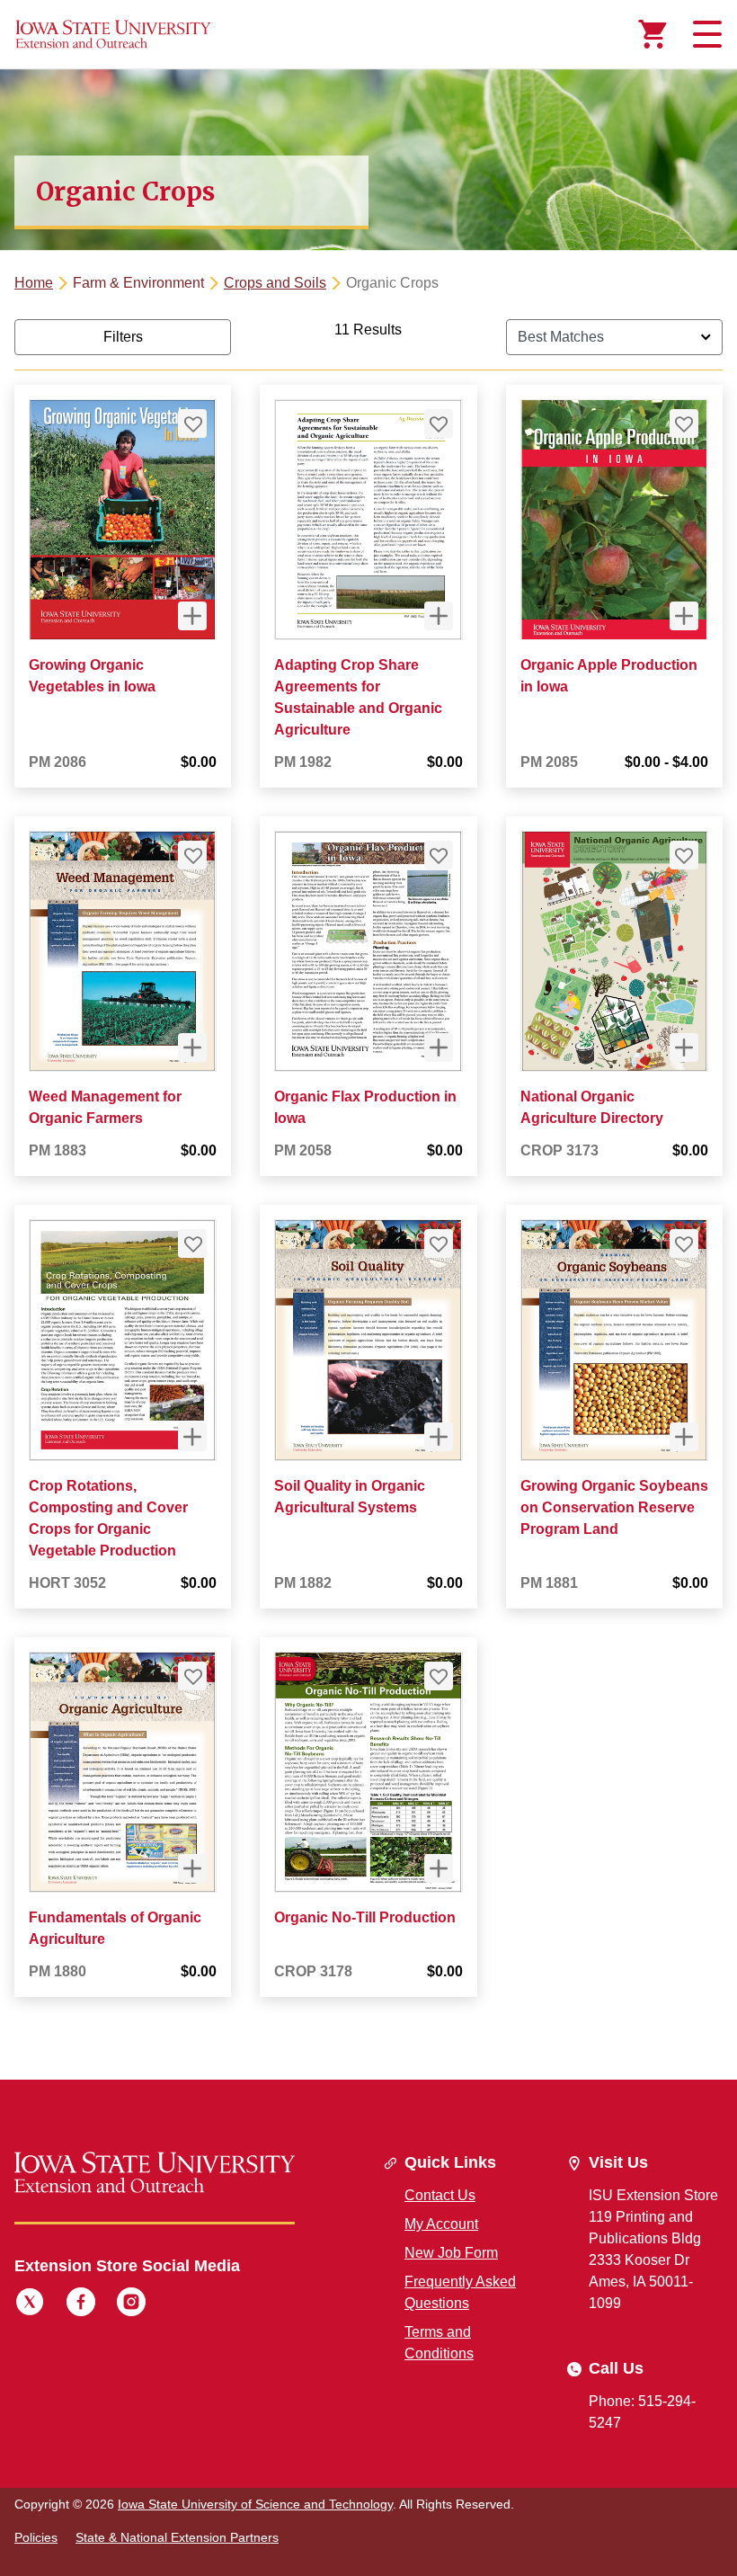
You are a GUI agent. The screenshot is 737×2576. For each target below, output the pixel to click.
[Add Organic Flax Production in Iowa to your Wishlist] (439, 855)
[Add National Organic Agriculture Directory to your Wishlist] (684, 855)
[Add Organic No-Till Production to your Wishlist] (439, 1676)
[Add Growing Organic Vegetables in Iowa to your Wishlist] (192, 423)
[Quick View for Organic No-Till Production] (439, 1868)
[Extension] (113, 34)
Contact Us (440, 2195)
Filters (123, 337)
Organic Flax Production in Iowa (365, 1107)
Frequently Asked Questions (460, 2292)
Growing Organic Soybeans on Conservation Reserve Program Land (614, 1507)
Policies (36, 2537)
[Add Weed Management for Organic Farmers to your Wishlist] (192, 855)
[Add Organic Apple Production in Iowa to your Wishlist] (684, 423)
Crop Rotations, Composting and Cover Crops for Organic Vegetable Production (108, 1518)
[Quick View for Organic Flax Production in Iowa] (439, 1047)
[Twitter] (30, 2304)
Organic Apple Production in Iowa (609, 676)
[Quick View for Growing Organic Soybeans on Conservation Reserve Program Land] (684, 1437)
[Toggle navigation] (705, 34)
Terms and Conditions (439, 2343)
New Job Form (451, 2253)
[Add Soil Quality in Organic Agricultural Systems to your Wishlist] (439, 1243)
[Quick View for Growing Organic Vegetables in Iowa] (192, 616)
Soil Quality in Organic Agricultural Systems (350, 1497)
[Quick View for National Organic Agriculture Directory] (684, 1047)
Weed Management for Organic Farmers (105, 1107)
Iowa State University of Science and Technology (255, 2504)
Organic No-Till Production (365, 1917)
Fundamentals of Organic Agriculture (115, 1928)
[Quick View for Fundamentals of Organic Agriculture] (192, 1868)
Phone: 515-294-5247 (642, 2412)
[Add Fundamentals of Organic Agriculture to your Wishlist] (192, 1676)
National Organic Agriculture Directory (592, 1107)
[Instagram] (131, 2304)
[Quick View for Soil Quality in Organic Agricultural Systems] (439, 1437)
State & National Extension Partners (177, 2537)
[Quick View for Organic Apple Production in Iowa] (684, 616)
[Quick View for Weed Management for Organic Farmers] (192, 1047)
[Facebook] (81, 2304)
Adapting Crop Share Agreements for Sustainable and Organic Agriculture (358, 697)
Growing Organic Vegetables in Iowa (92, 676)
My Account (441, 2224)
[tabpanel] (368, 1173)
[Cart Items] (653, 34)
